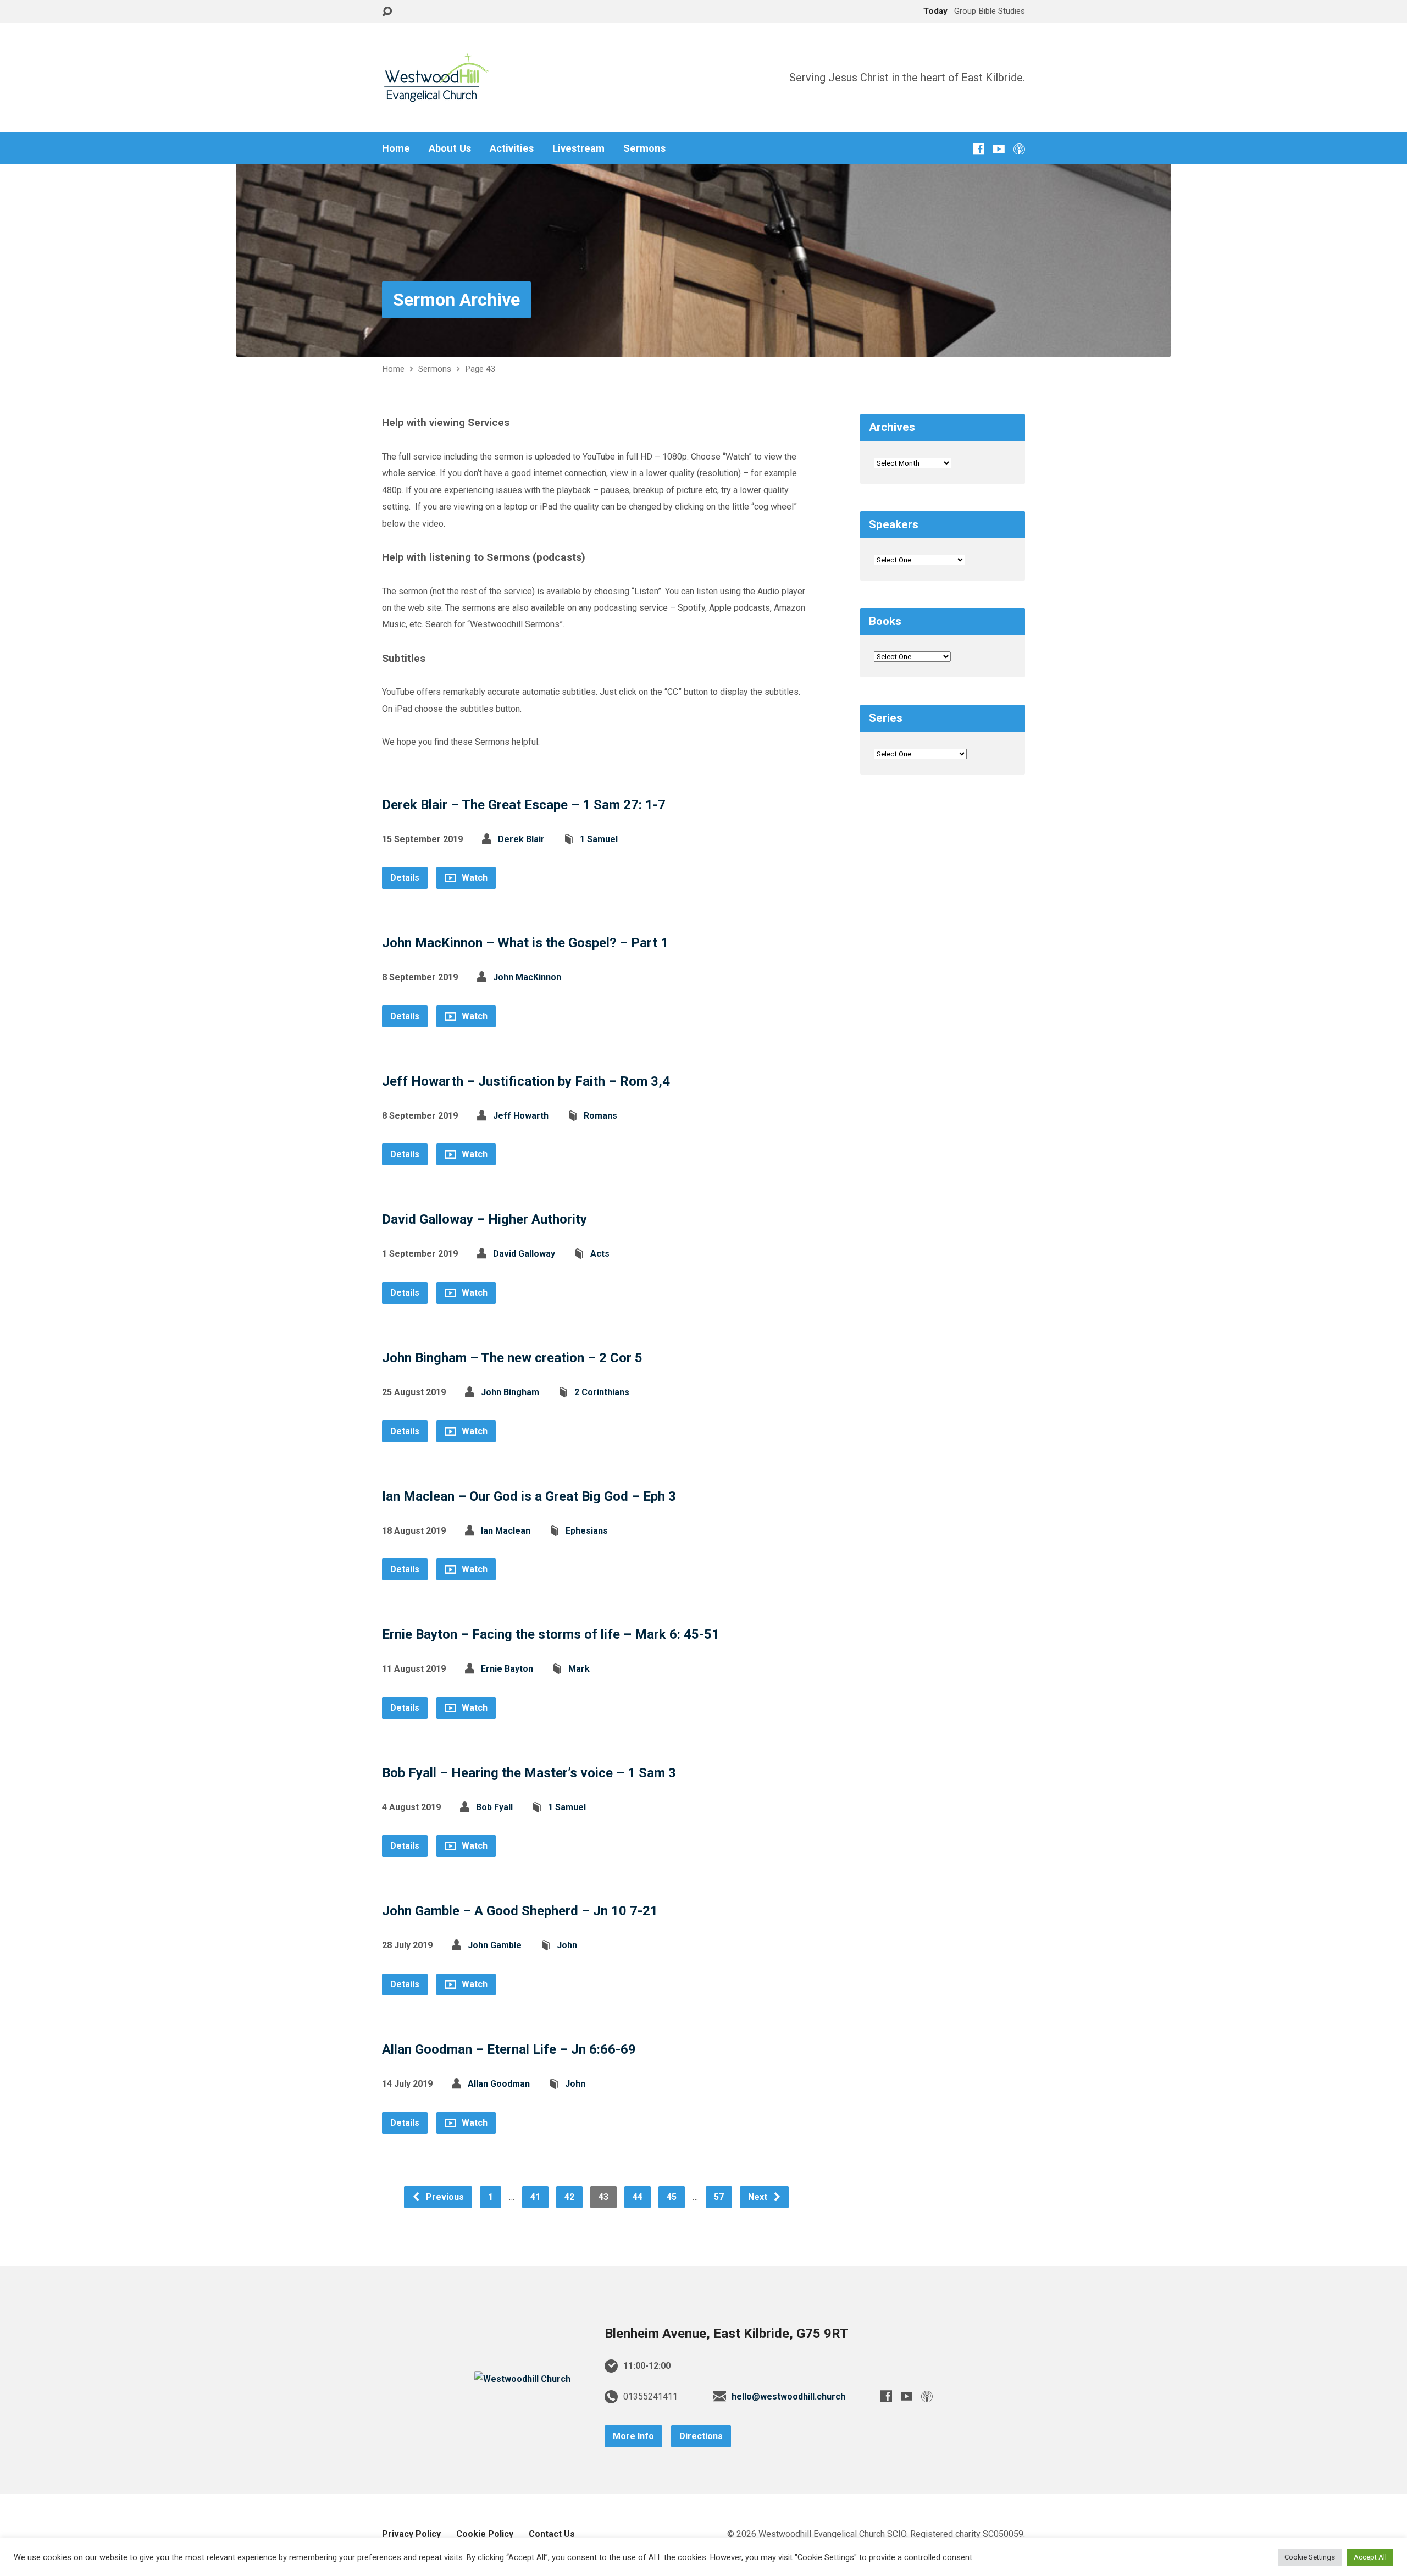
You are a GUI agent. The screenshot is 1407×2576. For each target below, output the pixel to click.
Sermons (644, 148)
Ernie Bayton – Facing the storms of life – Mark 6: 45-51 (551, 1634)
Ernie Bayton (507, 1669)
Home (396, 148)
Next (759, 2197)
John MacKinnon (527, 977)
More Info (633, 2436)
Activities (512, 148)
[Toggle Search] (387, 12)
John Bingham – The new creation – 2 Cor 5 (512, 1358)
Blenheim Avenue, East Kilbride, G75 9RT (727, 2334)
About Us (450, 148)
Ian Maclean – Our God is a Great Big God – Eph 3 (529, 1496)
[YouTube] (999, 149)
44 (638, 2197)
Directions (701, 2436)
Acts (600, 1254)
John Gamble (495, 1945)
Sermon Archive (456, 300)
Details (405, 878)
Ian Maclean (506, 1531)
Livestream (578, 148)
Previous (444, 2197)
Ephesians (587, 1531)
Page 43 (480, 369)
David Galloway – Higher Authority (484, 1219)
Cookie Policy (485, 2534)
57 (719, 2197)
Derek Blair (521, 839)
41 (535, 2197)
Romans (600, 1116)
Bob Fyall (494, 1807)
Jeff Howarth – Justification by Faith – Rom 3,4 (526, 1081)
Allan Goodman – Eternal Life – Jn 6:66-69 (509, 2049)
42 (569, 2197)
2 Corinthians (602, 1392)
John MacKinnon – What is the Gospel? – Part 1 (525, 943)
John (567, 1945)
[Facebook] (979, 149)
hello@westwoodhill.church (788, 2397)
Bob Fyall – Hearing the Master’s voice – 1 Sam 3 (529, 1773)
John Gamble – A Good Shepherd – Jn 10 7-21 (520, 1911)
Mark (579, 1669)
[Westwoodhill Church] (522, 2379)
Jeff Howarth (521, 1116)
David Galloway (524, 1254)
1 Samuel (599, 839)
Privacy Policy (411, 2534)
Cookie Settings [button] (1310, 2557)
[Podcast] (1019, 149)
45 (672, 2197)
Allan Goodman (499, 2084)
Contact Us (552, 2534)
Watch (473, 878)
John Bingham (510, 1392)
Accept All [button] (1370, 2557)
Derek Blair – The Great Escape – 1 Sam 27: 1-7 (524, 805)
